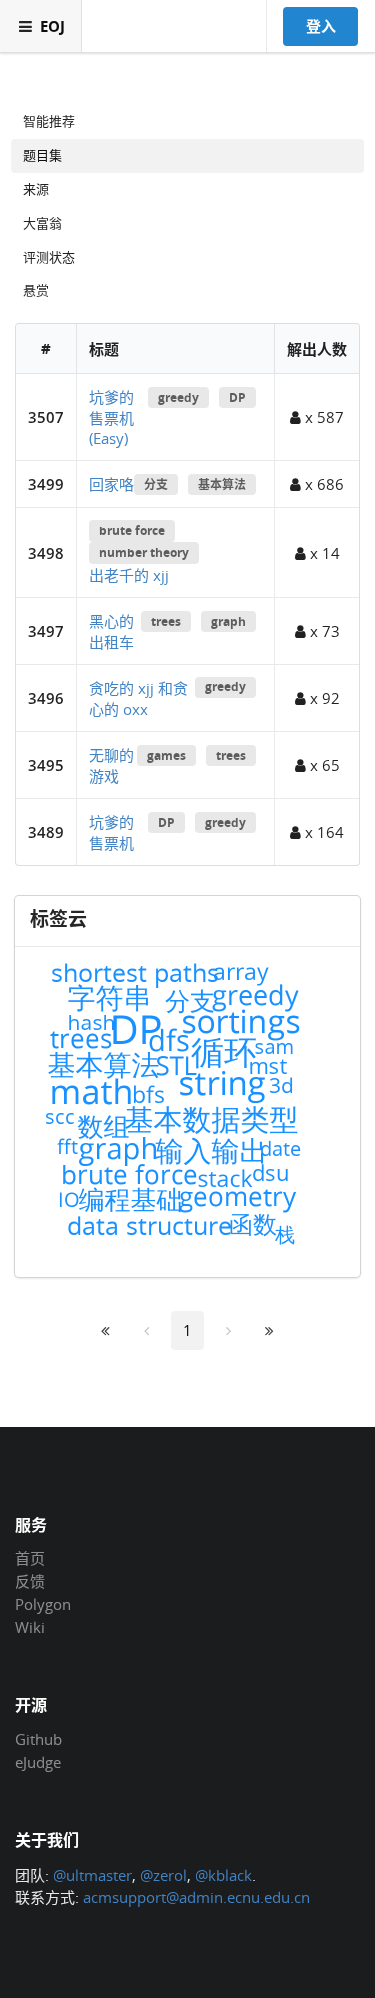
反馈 (30, 1581)
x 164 (322, 832)
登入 (321, 26)
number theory (144, 552)
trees (166, 621)
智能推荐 (49, 121)
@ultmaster (92, 1875)
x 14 (323, 553)
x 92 (323, 698)
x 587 (322, 417)
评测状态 (49, 257)
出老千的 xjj (129, 575)
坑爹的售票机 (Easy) (111, 417)
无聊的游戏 (111, 765)
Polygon (43, 1604)
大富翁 (42, 223)
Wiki (30, 1626)
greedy (178, 397)
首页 (30, 1559)
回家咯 (111, 484)
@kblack (223, 1875)
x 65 (323, 765)
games (166, 755)
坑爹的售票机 (111, 832)
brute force (132, 530)
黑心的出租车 (111, 631)
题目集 (42, 155)
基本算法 (222, 484)
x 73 (323, 631)
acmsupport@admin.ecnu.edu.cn (196, 1897)
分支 (156, 484)
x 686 (322, 484)
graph (228, 621)
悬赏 (36, 290)
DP (237, 397)
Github (38, 1740)
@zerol (163, 1875)
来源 (36, 189)
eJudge (38, 1761)
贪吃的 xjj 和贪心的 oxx (138, 698)
